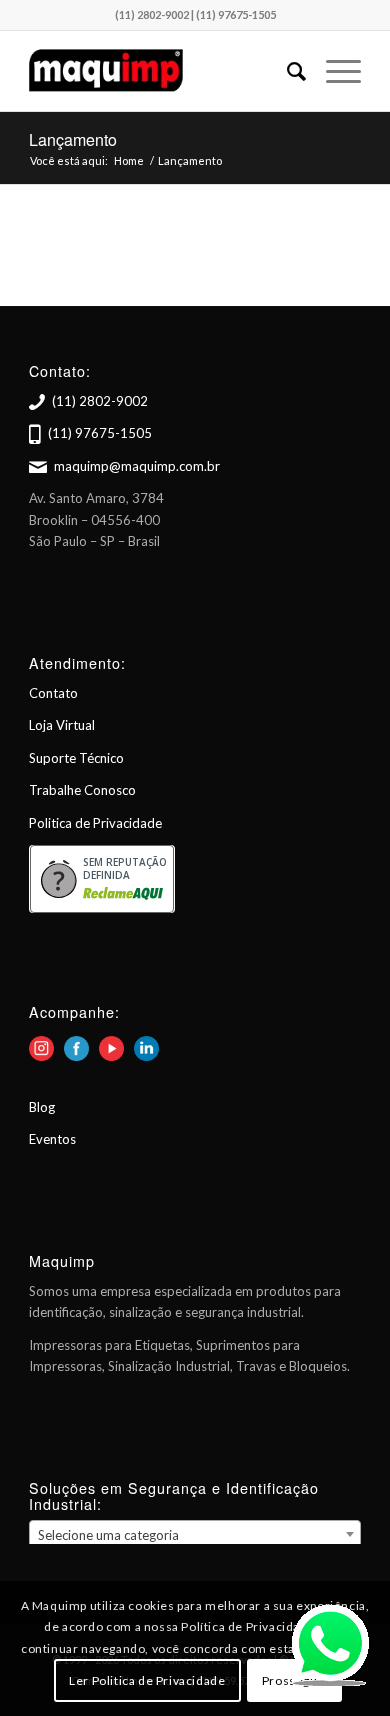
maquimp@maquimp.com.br (137, 466)
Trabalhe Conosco (82, 790)
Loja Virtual (62, 725)
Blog (42, 1107)
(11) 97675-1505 (100, 433)
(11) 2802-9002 (100, 401)
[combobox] (195, 1534)
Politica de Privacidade (95, 823)
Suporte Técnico (76, 758)
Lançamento (73, 139)
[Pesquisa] (286, 71)
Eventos (52, 1139)
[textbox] (195, 1535)
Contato (53, 693)
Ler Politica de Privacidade (147, 1680)
